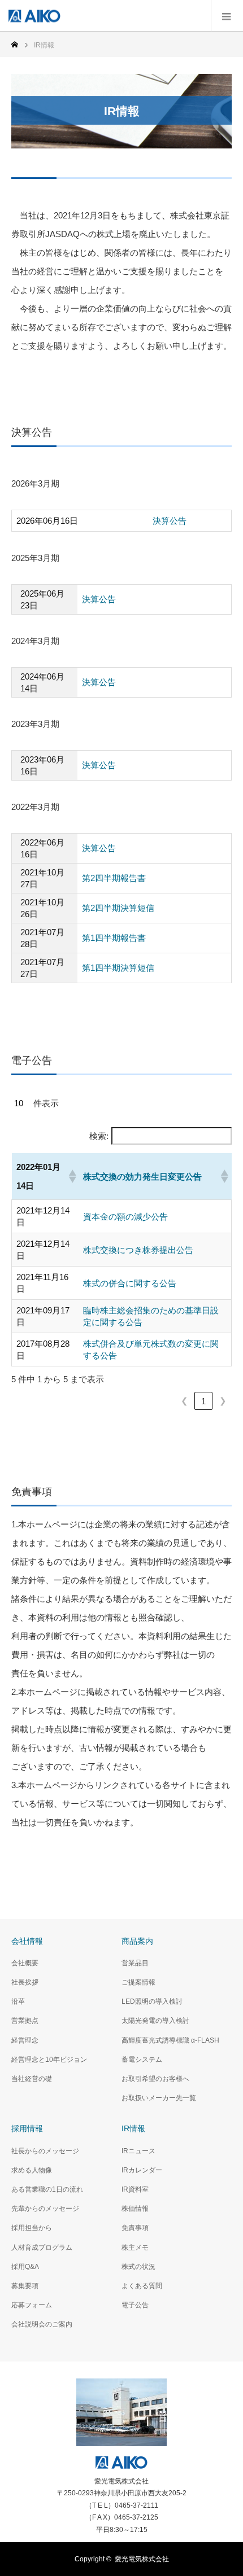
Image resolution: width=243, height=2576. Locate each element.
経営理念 (25, 2040)
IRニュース (138, 2151)
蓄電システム (142, 2060)
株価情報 (135, 2209)
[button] (71, 1176)
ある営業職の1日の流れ (47, 2189)
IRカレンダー (142, 2170)
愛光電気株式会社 (142, 2559)
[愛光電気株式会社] (34, 16)
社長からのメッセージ (45, 2151)
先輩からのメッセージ (45, 2209)
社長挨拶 (25, 1982)
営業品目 (135, 1963)
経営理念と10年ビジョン (49, 2060)
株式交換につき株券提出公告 (138, 1250)
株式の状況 (138, 2267)
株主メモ (135, 2248)
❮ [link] (185, 1401)
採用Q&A (25, 2267)
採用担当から (32, 2228)
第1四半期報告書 (114, 938)
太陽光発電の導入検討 (155, 2021)
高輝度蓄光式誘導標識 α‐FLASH (170, 2040)
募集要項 (25, 2286)
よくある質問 (142, 2286)
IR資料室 (135, 2189)
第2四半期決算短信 (118, 908)
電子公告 (135, 2305)
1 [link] (203, 1401)
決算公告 (170, 521)
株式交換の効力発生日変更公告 (142, 1177)
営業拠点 (25, 2021)
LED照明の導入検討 (152, 2001)
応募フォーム (32, 2305)
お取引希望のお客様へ (155, 2079)
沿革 (18, 2001)
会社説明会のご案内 (42, 2324)
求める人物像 (32, 2170)
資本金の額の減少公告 (125, 1217)
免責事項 (135, 2228)
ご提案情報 (138, 1982)
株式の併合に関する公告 (130, 1283)
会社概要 (25, 1963)
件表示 (46, 1103)
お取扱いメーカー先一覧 (159, 2098)
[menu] (227, 16)
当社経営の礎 (32, 2079)
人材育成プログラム (42, 2248)
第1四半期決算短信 (118, 968)
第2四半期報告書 (114, 878)
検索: (99, 1136)
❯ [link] (223, 1401)
